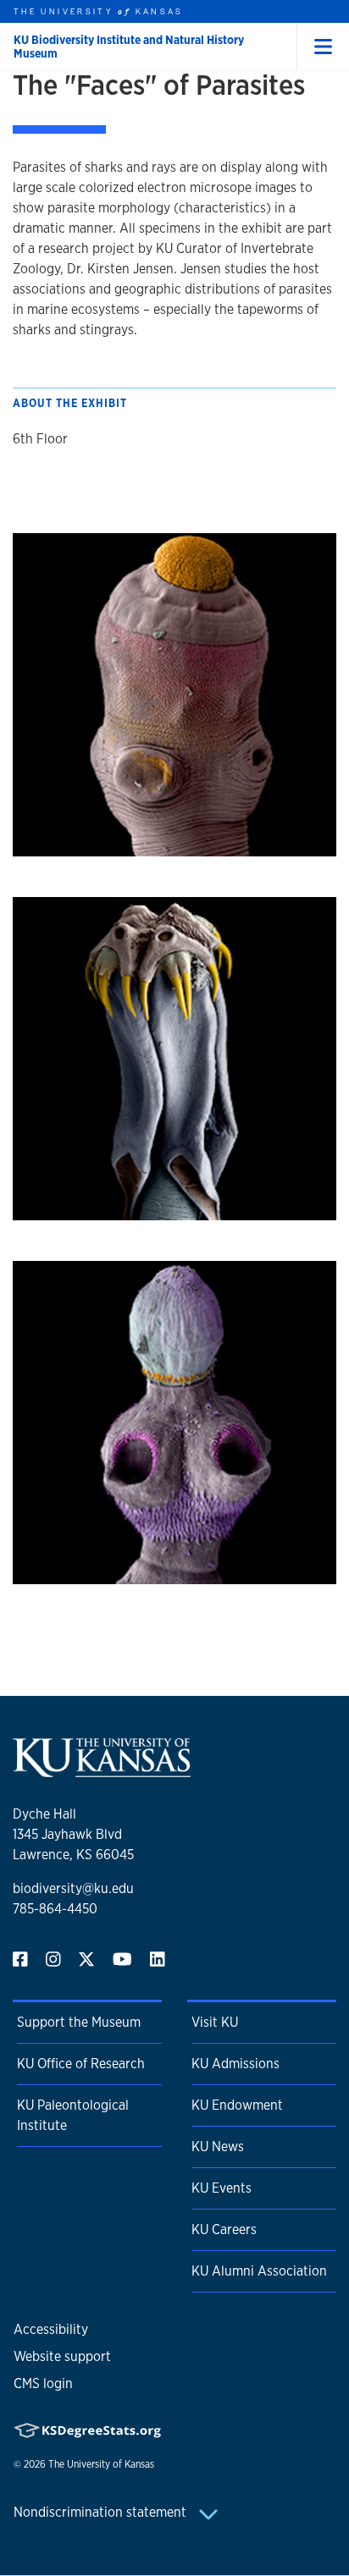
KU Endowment (237, 2105)
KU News (218, 2147)
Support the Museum (79, 2022)
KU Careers (224, 2229)
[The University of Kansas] (102, 1770)
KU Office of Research (81, 2064)
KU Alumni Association (259, 2271)
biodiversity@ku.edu (73, 1888)
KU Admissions (235, 2064)
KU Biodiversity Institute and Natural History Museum (129, 47)
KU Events (222, 2188)
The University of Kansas (101, 2464)
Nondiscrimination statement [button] (102, 2512)
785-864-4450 (55, 1909)
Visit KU (215, 2022)
